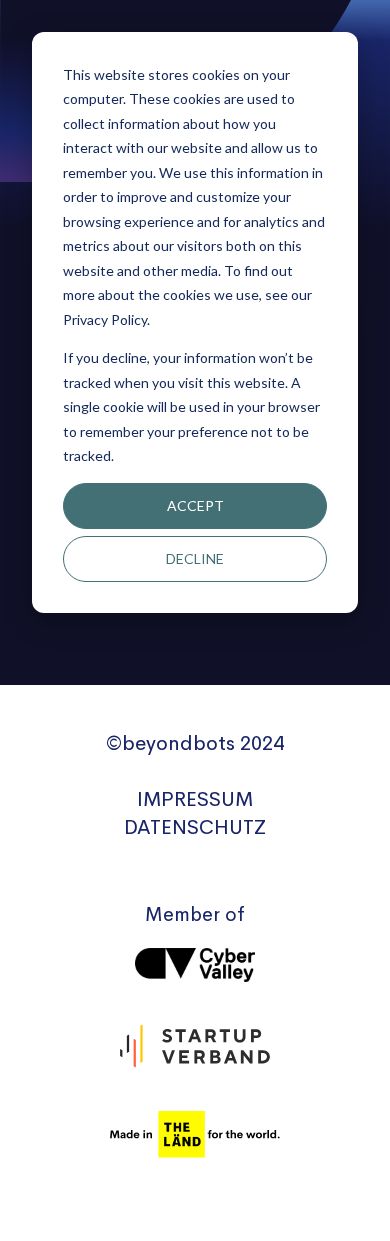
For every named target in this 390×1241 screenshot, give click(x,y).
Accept (195, 505)
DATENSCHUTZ (195, 827)
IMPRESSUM (195, 799)
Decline (195, 558)
